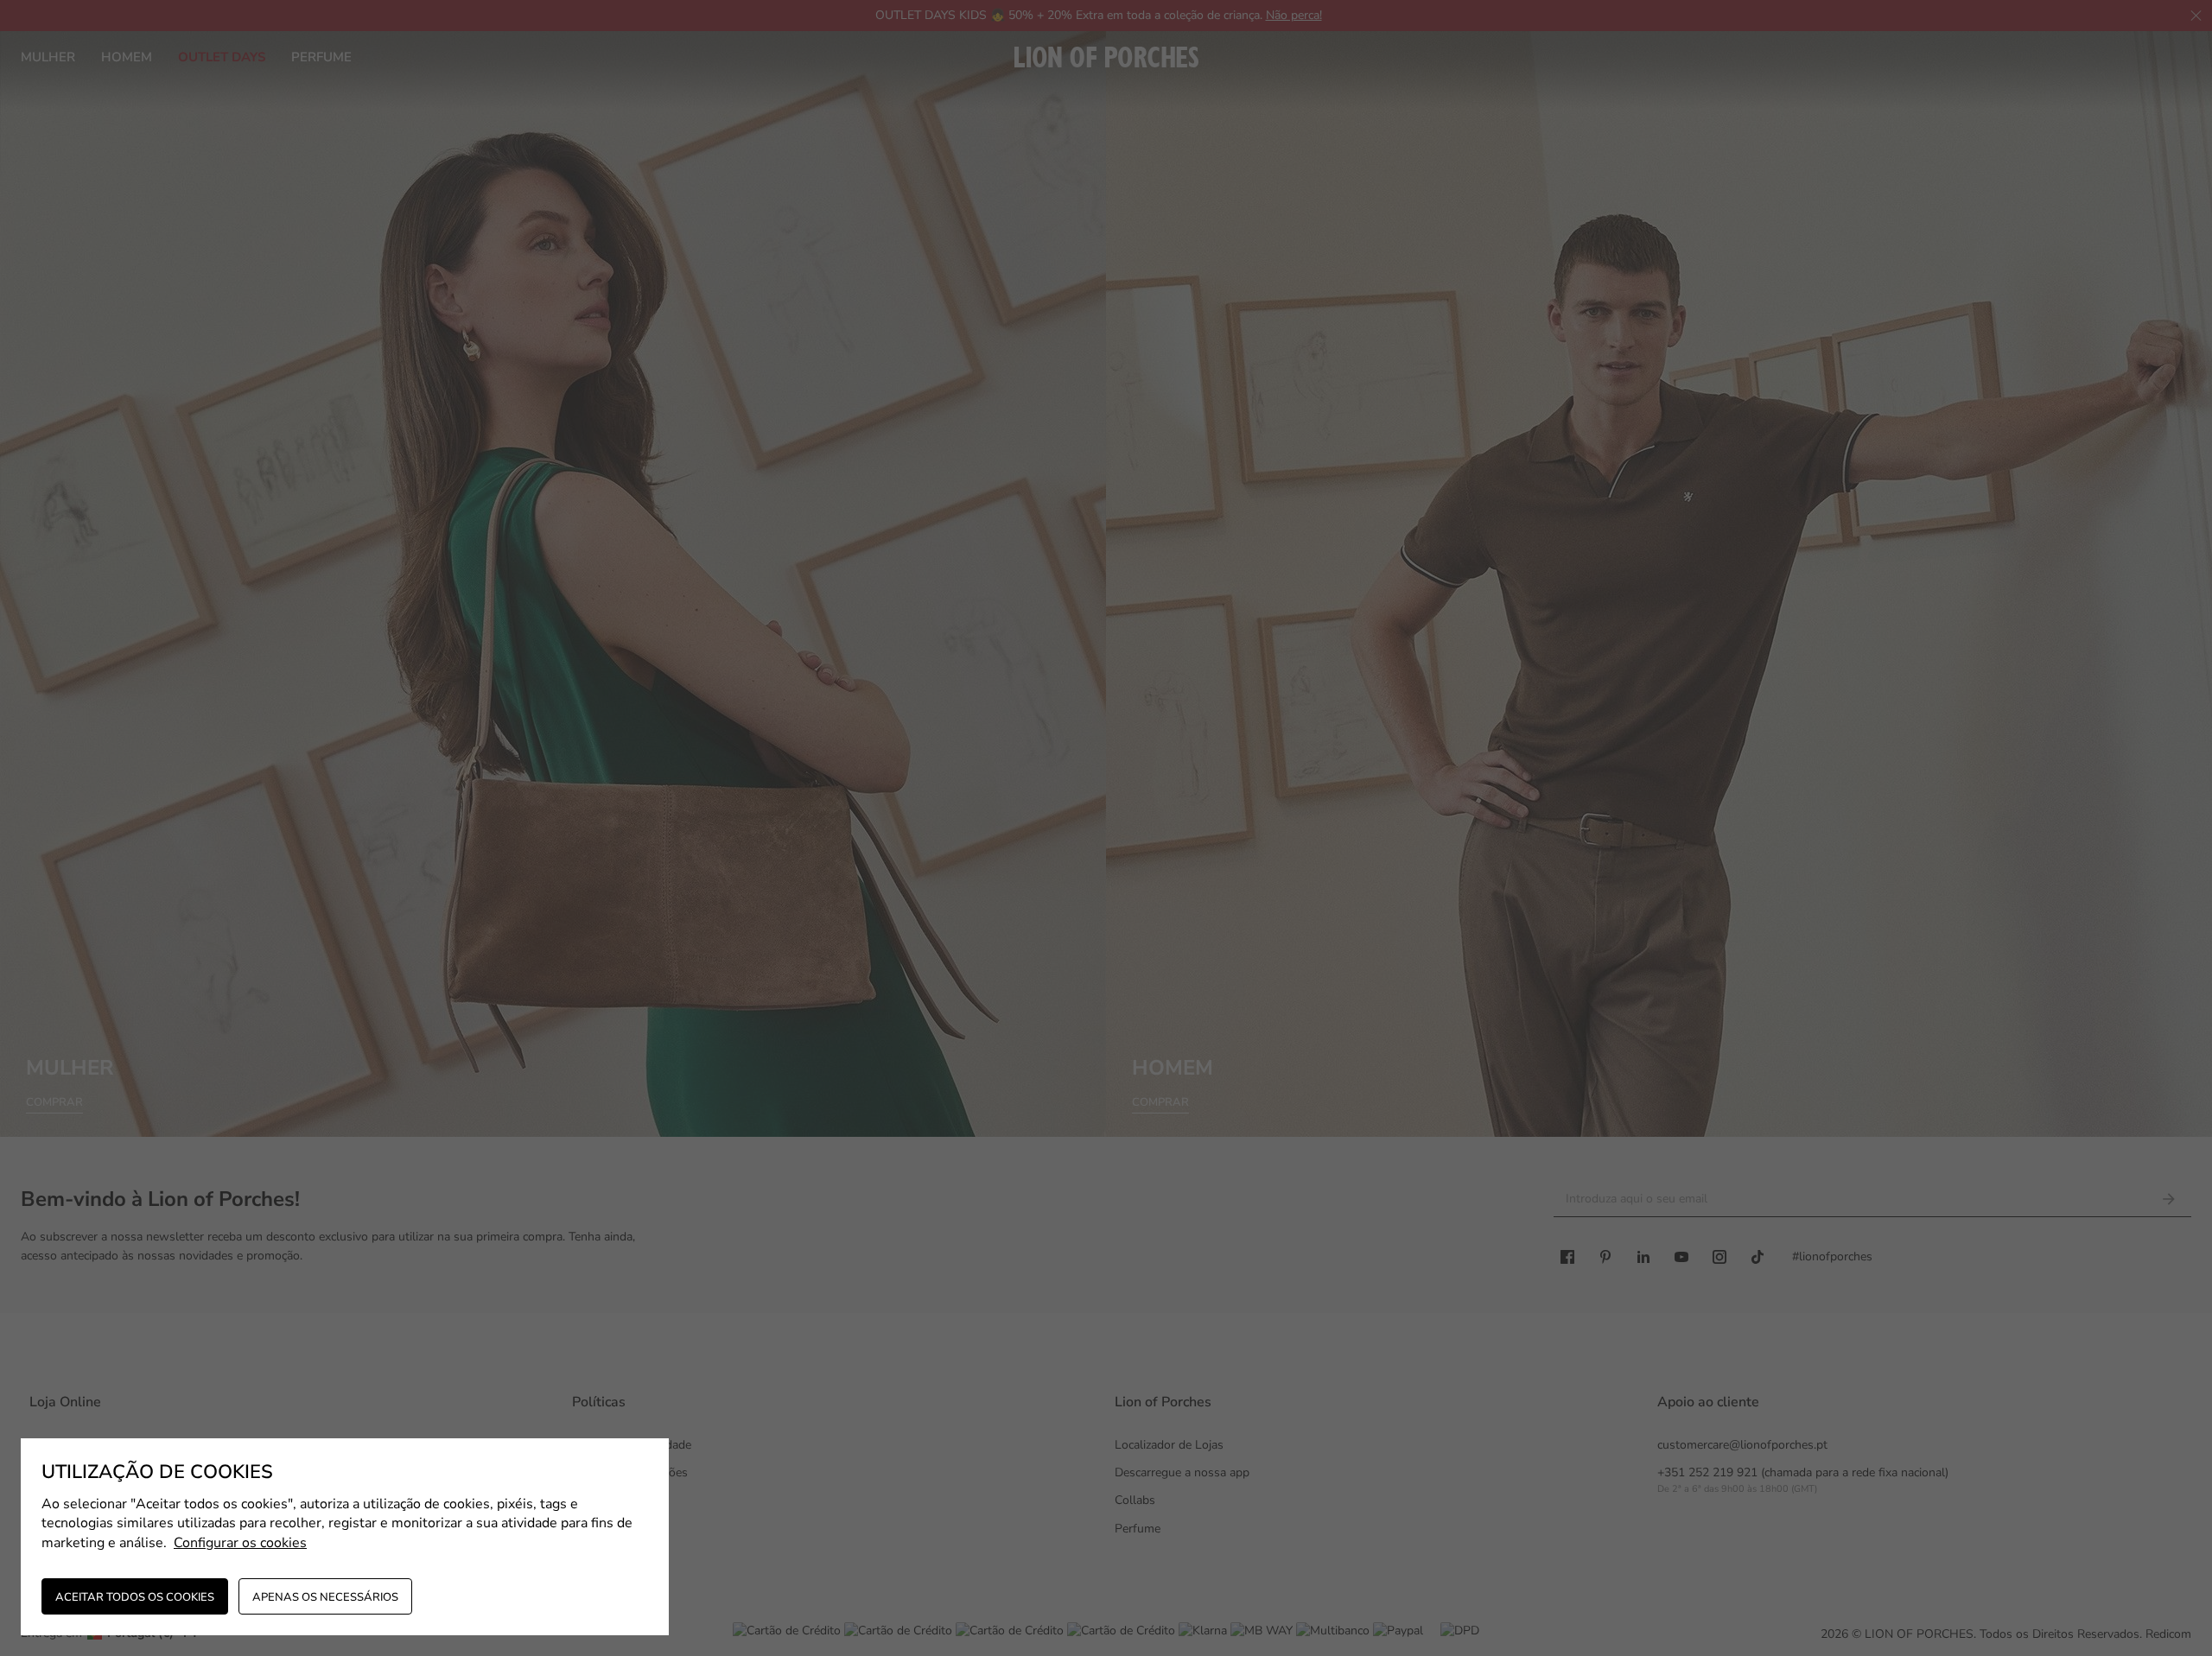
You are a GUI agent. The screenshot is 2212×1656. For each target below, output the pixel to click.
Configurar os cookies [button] (240, 1543)
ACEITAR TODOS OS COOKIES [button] (135, 1597)
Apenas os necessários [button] (325, 1597)
